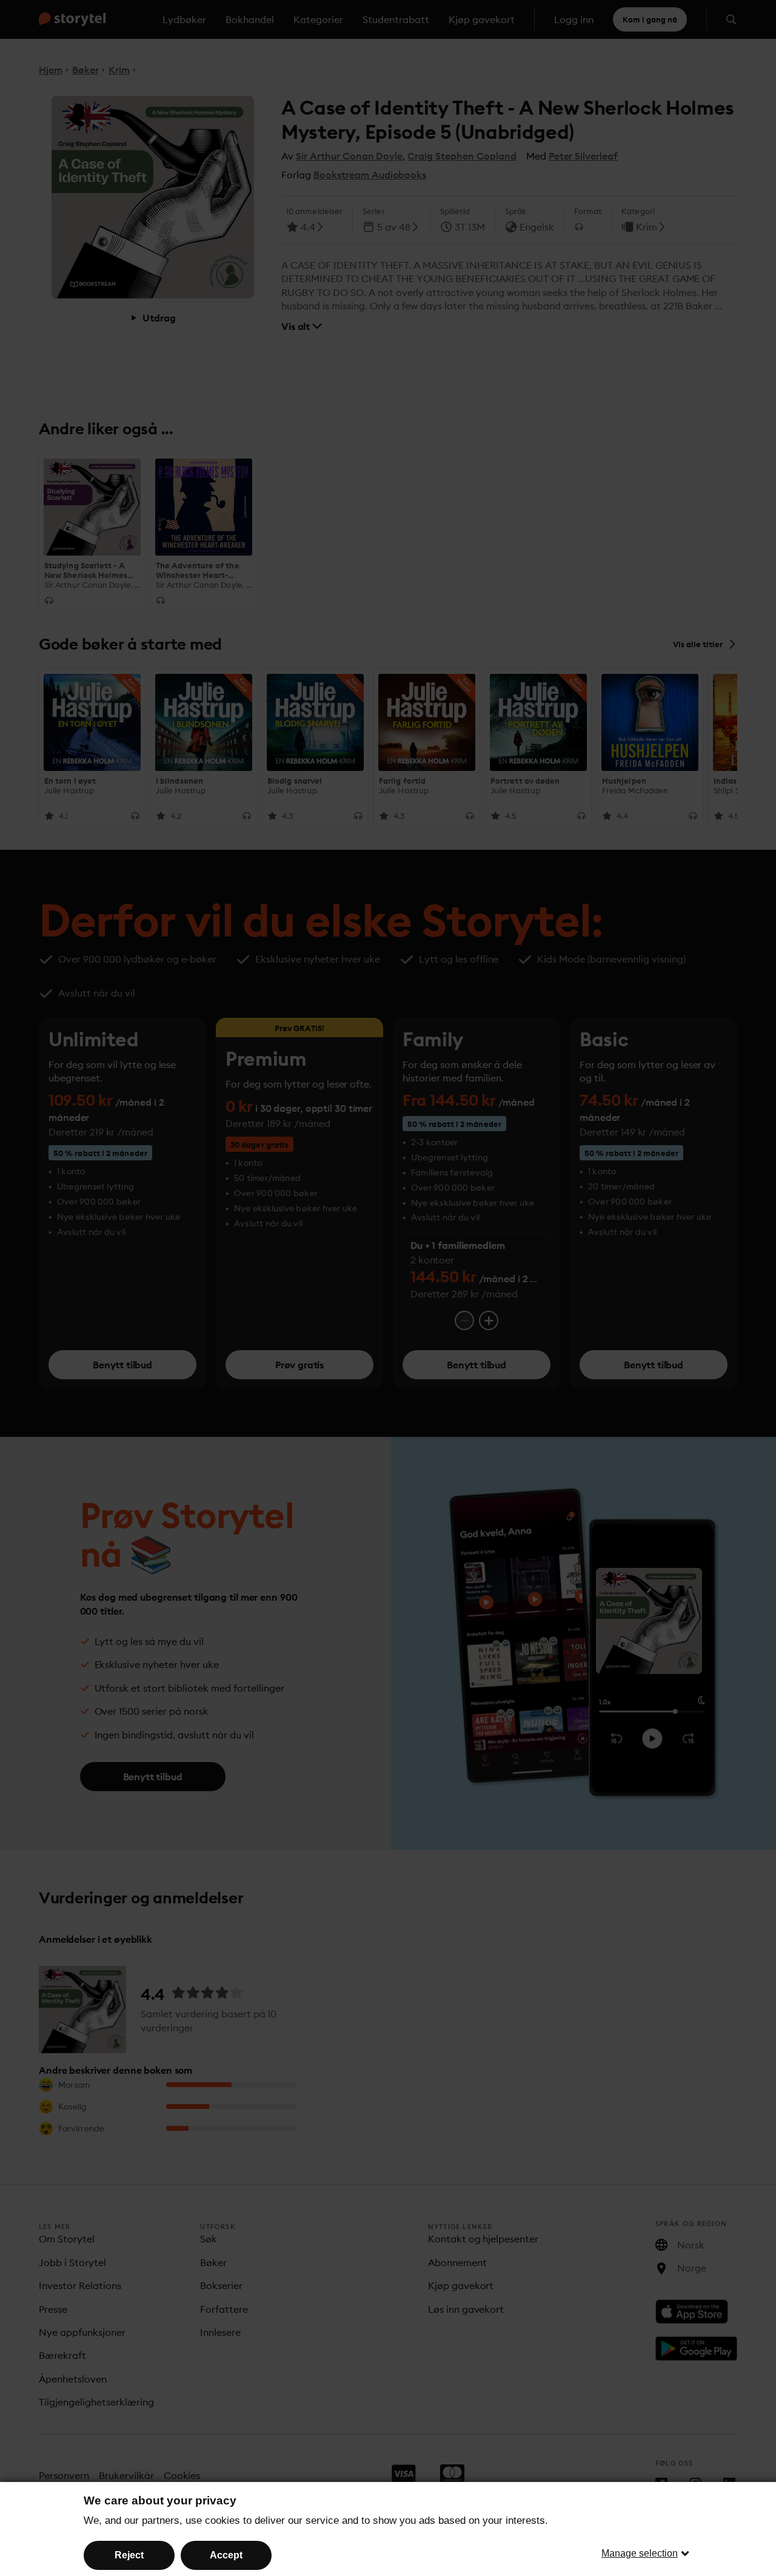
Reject (129, 2555)
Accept (226, 2555)
